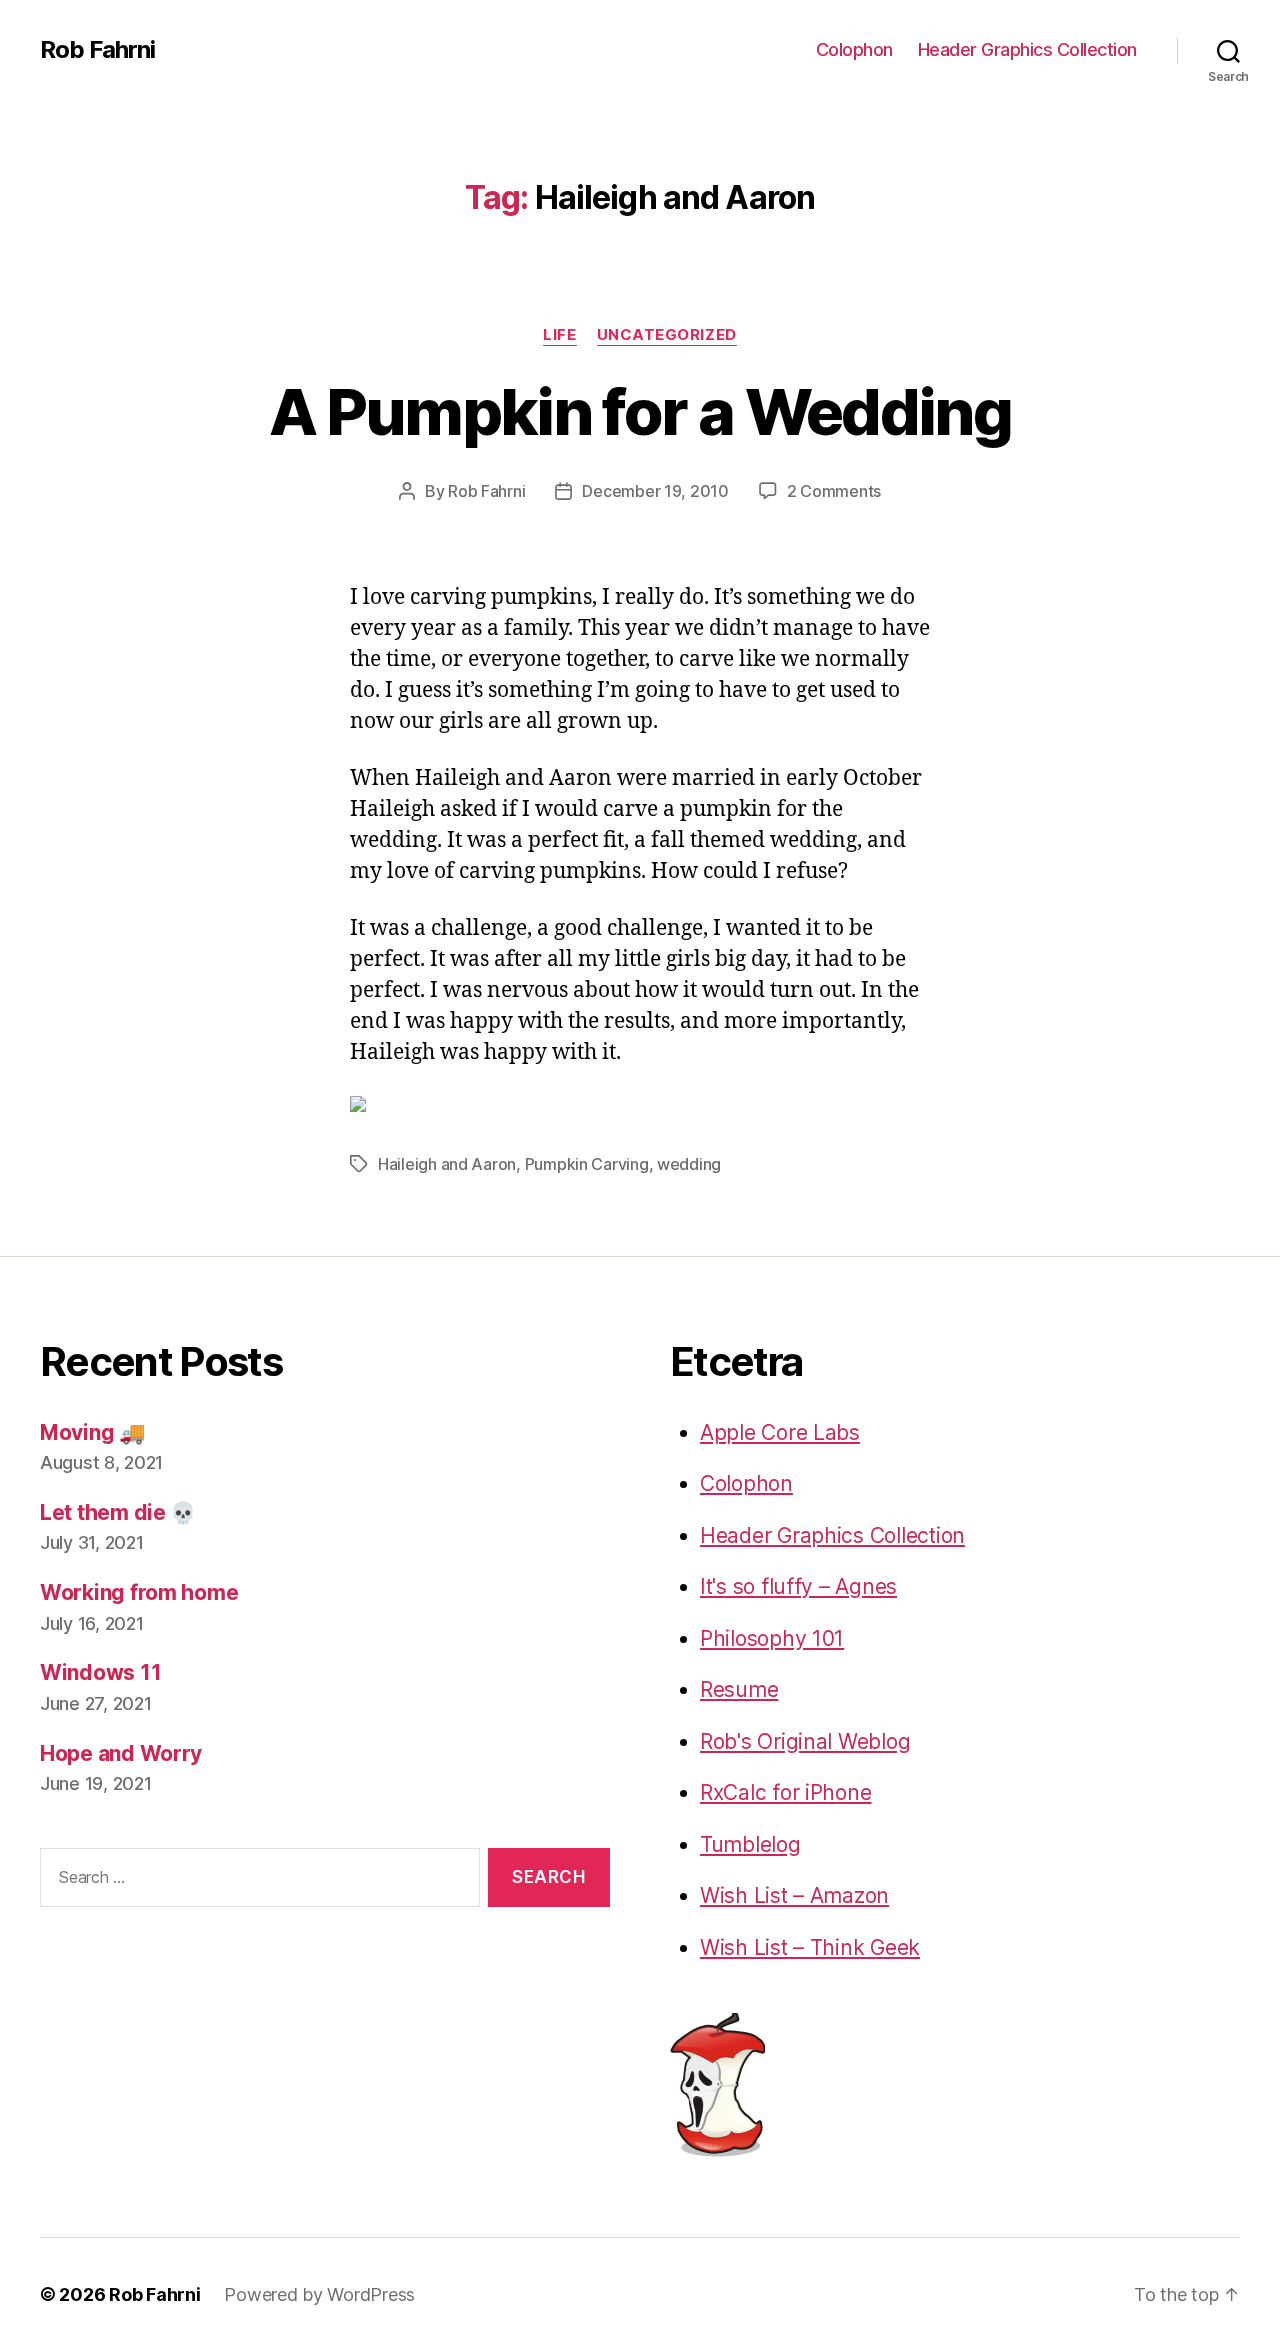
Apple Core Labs (780, 1432)
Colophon (854, 49)
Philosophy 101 (772, 1638)
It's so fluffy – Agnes (798, 1586)
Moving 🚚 (92, 1432)
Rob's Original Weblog (805, 1741)
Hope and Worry (121, 1753)
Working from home (139, 1592)
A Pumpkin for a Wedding (640, 411)
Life (559, 335)
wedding (689, 1164)
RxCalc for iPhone (785, 1792)
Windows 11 (100, 1672)
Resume (739, 1689)
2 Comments (834, 491)
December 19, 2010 (655, 491)
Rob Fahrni (97, 50)
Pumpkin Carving (587, 1164)
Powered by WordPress (319, 2294)
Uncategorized (667, 335)
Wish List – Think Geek (810, 1947)
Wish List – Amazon (794, 1895)
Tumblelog (750, 1844)
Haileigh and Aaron (447, 1164)
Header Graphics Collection (1027, 49)
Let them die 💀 (118, 1512)
